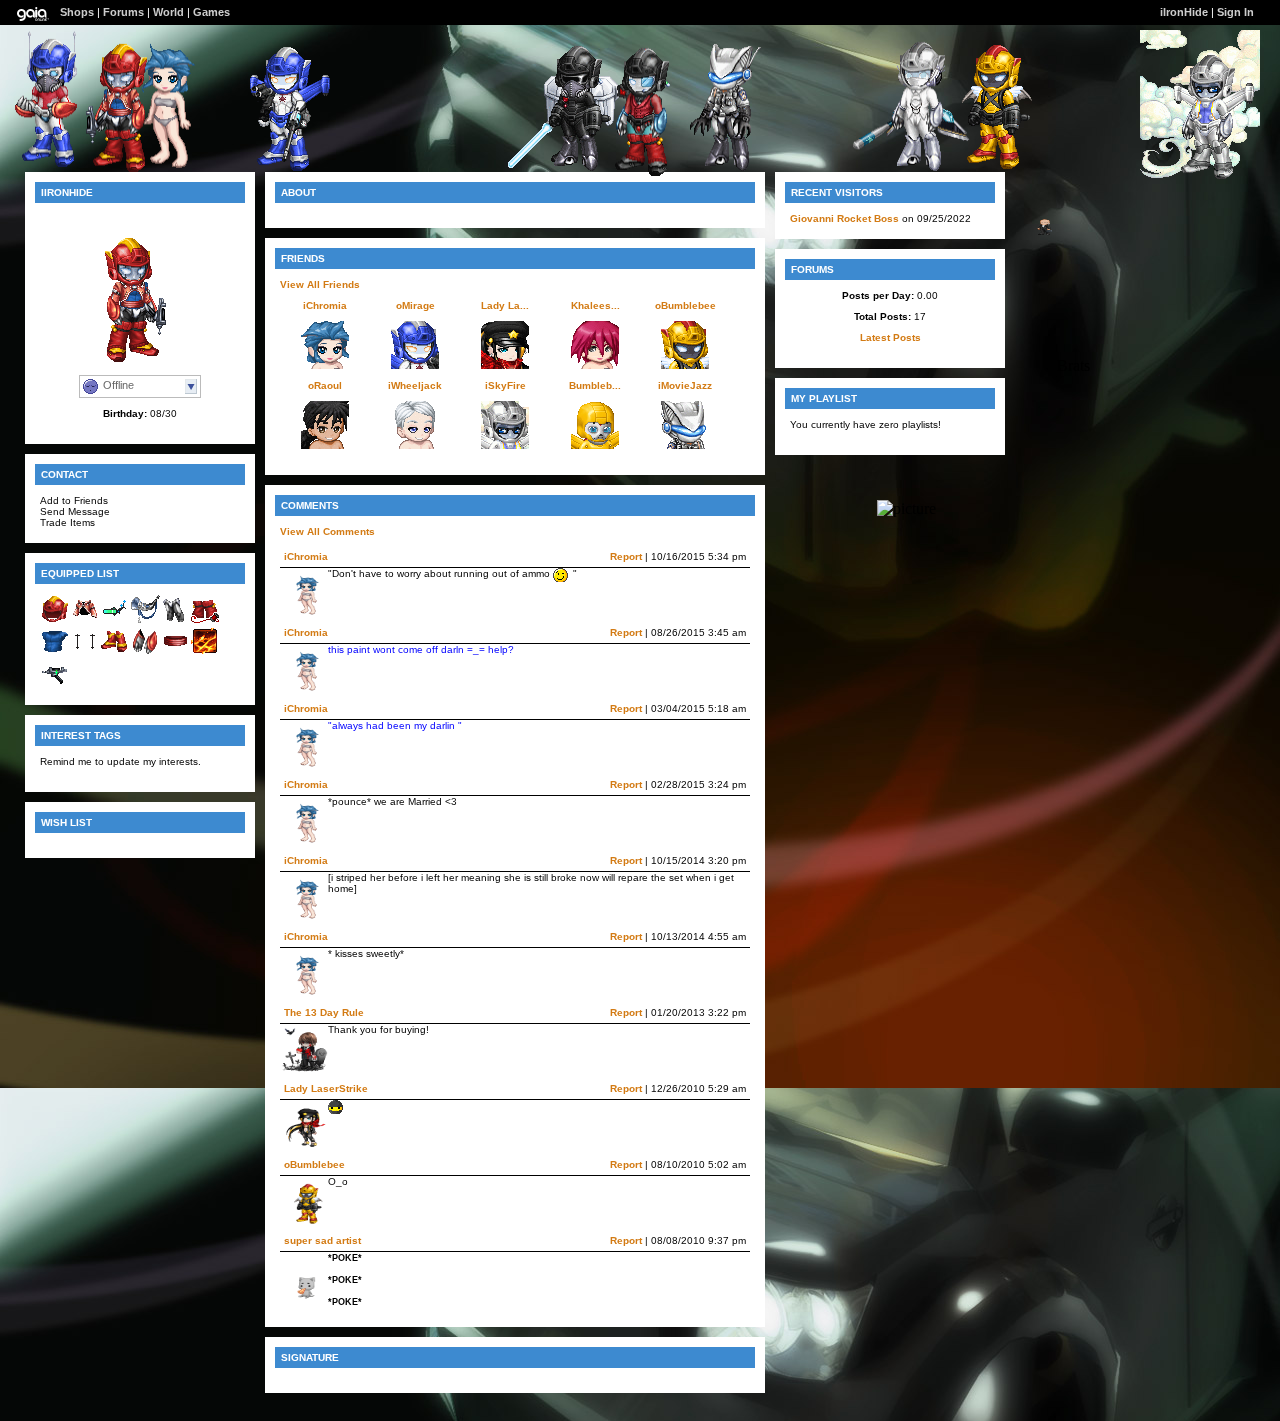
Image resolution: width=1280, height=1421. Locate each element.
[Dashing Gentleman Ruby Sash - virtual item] (175, 652)
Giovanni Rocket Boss (844, 218)
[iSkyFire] (1200, 174)
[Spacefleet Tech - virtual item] (55, 684)
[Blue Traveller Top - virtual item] (55, 652)
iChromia (325, 305)
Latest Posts (890, 337)
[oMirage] (276, 166)
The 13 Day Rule (324, 1012)
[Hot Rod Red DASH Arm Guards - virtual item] (145, 652)
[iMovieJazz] (718, 165)
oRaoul (325, 385)
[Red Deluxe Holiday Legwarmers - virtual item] (205, 620)
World (168, 12)
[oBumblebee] (986, 164)
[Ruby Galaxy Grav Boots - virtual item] (115, 652)
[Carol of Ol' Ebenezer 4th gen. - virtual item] (145, 620)
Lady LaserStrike (326, 1088)
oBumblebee (685, 305)
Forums (123, 12)
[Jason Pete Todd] (1042, 230)
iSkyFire (505, 385)
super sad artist (322, 1240)
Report (626, 556)
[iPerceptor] (634, 171)
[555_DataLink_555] (567, 165)
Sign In (1235, 12)
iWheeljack (415, 385)
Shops (77, 12)
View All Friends (320, 284)
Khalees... (595, 305)
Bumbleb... (595, 385)
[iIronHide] (112, 167)
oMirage (415, 305)
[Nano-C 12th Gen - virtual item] (115, 620)
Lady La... (505, 305)
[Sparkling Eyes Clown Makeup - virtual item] (85, 652)
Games (211, 12)
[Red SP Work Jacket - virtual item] (85, 620)
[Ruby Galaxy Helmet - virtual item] (55, 620)
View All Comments (327, 531)
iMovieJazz (685, 385)
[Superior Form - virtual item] (205, 652)
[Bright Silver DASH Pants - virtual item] (175, 620)
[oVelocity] (910, 165)
